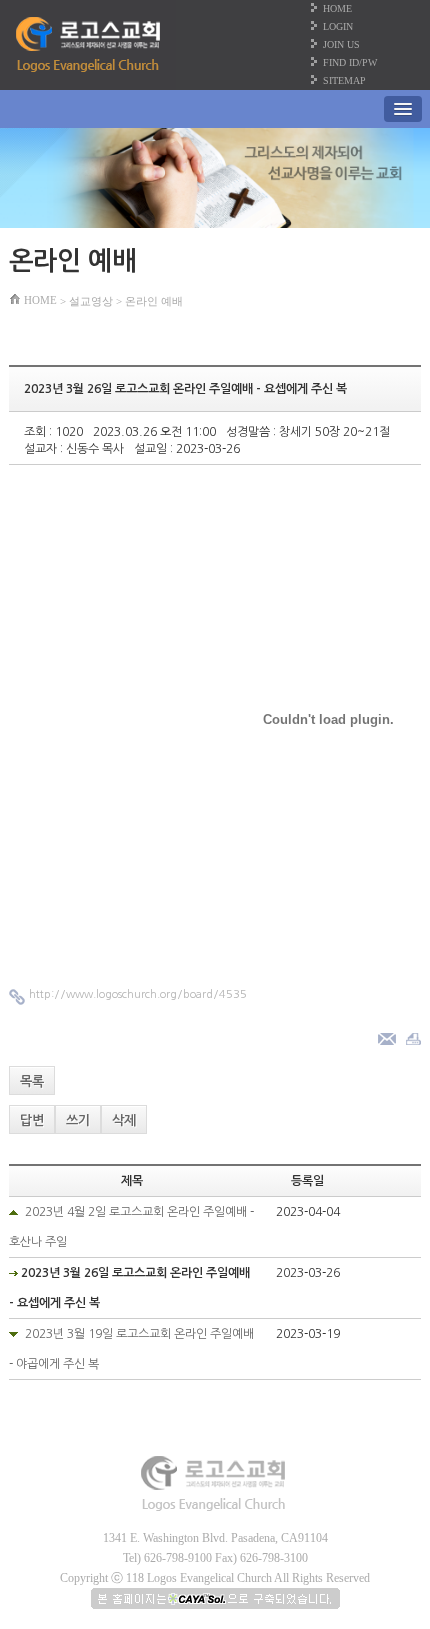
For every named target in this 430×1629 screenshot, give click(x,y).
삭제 (124, 1120)
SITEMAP (344, 80)
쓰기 (78, 1120)
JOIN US (341, 44)
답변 (32, 1120)
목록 (32, 1081)
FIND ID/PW (350, 62)
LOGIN (338, 26)
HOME (337, 8)
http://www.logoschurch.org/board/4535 (138, 994)
